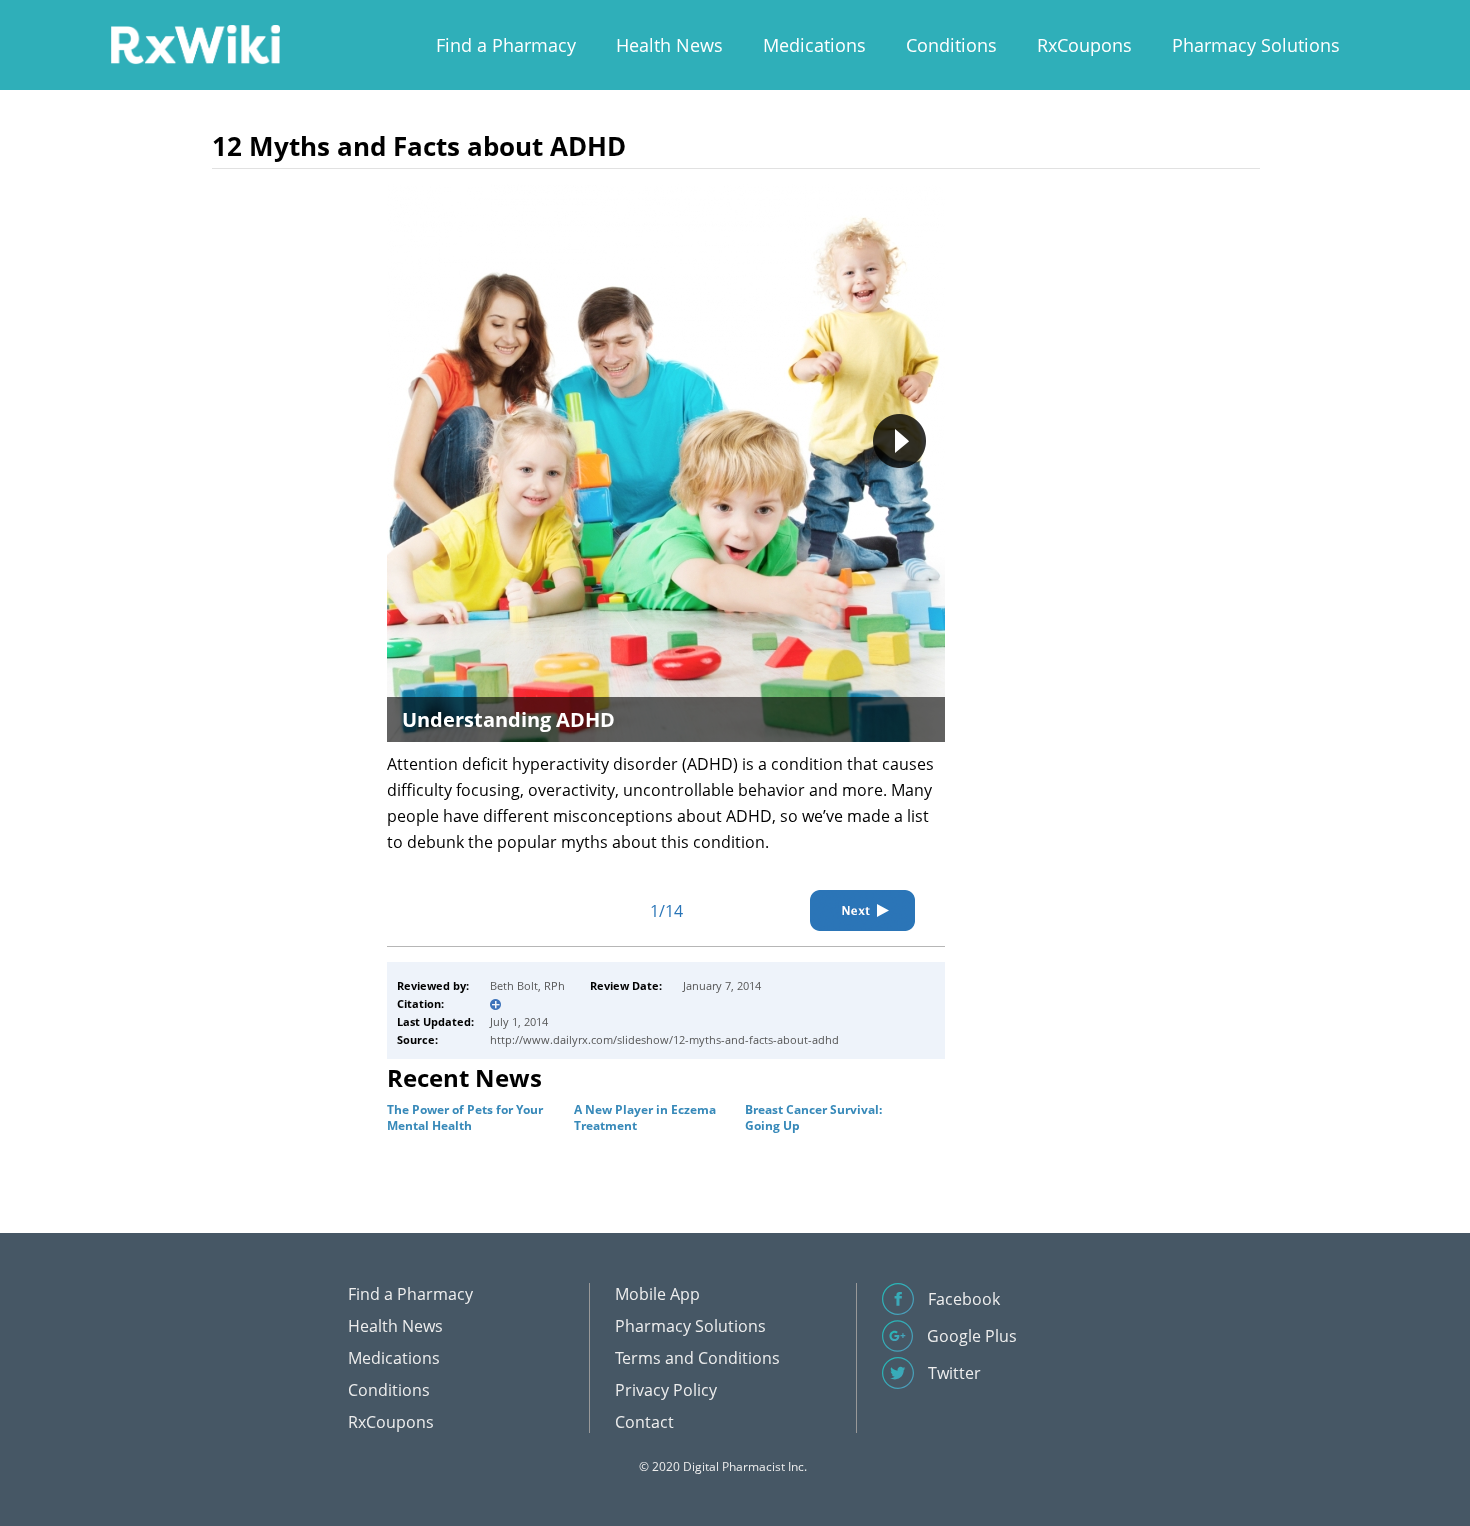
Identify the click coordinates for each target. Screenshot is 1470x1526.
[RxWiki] (195, 43)
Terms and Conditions (697, 1358)
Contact (644, 1422)
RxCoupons (1084, 45)
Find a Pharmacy (506, 45)
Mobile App (657, 1294)
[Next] (862, 910)
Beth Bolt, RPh (527, 985)
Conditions (951, 45)
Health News (669, 45)
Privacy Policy (666, 1390)
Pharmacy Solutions (1256, 45)
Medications (814, 45)
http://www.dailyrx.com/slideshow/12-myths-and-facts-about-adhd (664, 1039)
